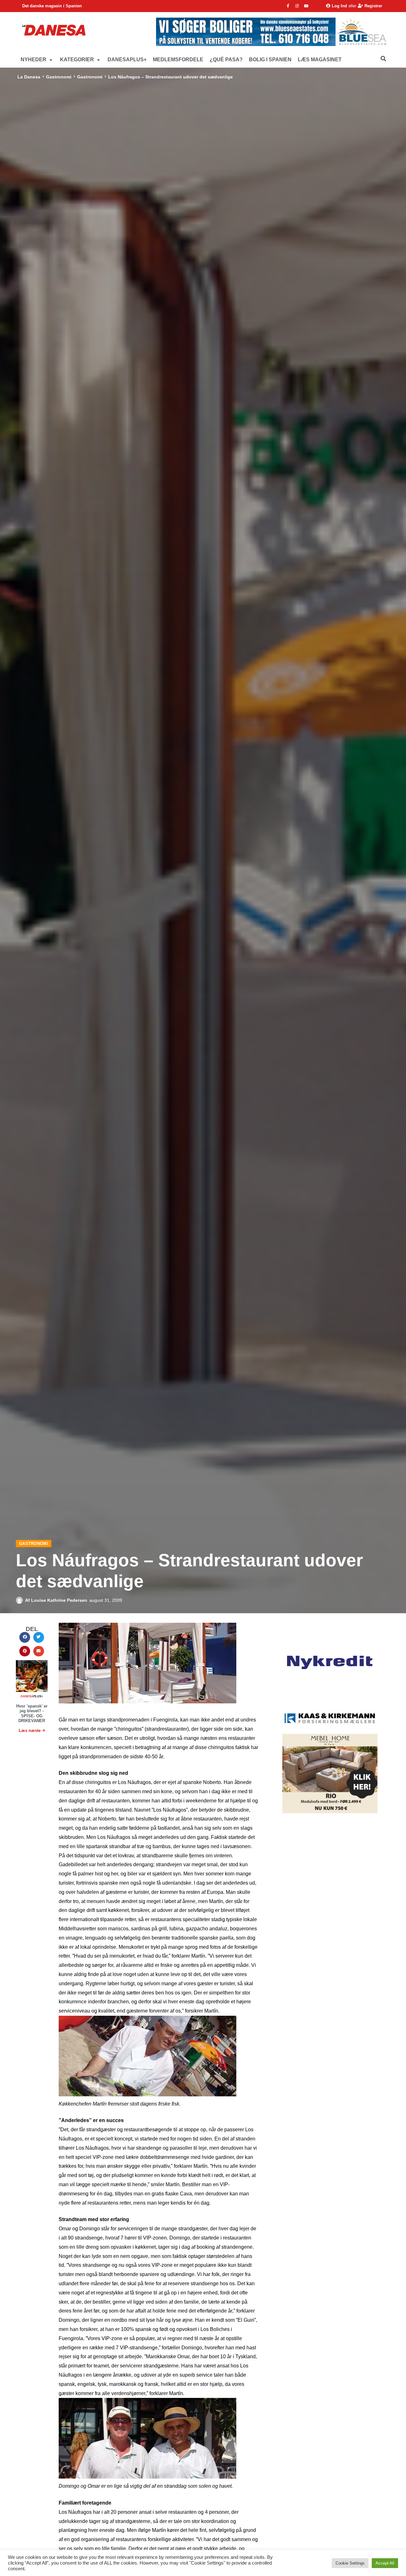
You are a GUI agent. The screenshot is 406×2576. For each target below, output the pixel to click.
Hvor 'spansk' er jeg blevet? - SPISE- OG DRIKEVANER (32, 1714)
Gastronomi (59, 77)
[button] (37, 60)
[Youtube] (306, 6)
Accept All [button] (385, 2563)
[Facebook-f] (288, 6)
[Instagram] (297, 6)
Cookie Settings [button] (350, 2563)
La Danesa (29, 77)
